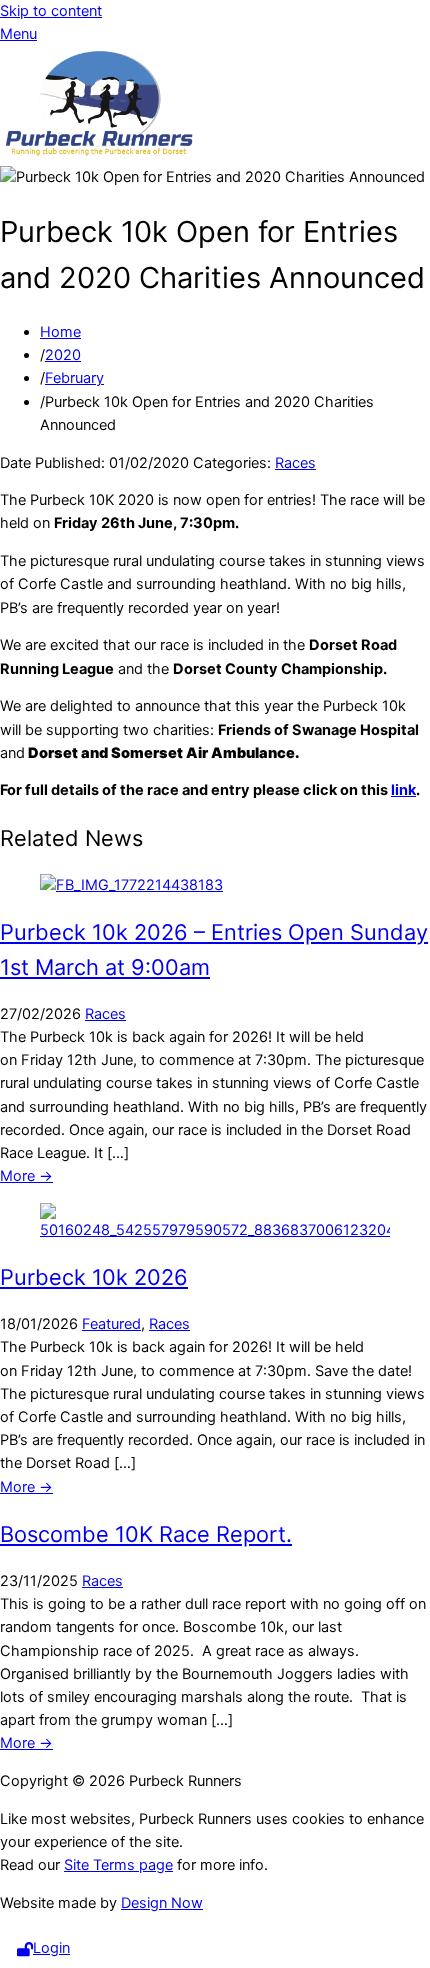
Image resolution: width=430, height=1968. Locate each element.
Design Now (162, 1903)
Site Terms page (118, 1865)
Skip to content (51, 11)
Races (295, 463)
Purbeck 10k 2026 (94, 1277)
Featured (111, 1324)
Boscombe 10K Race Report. (146, 1534)
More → (26, 1176)
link (403, 790)
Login (51, 1948)
